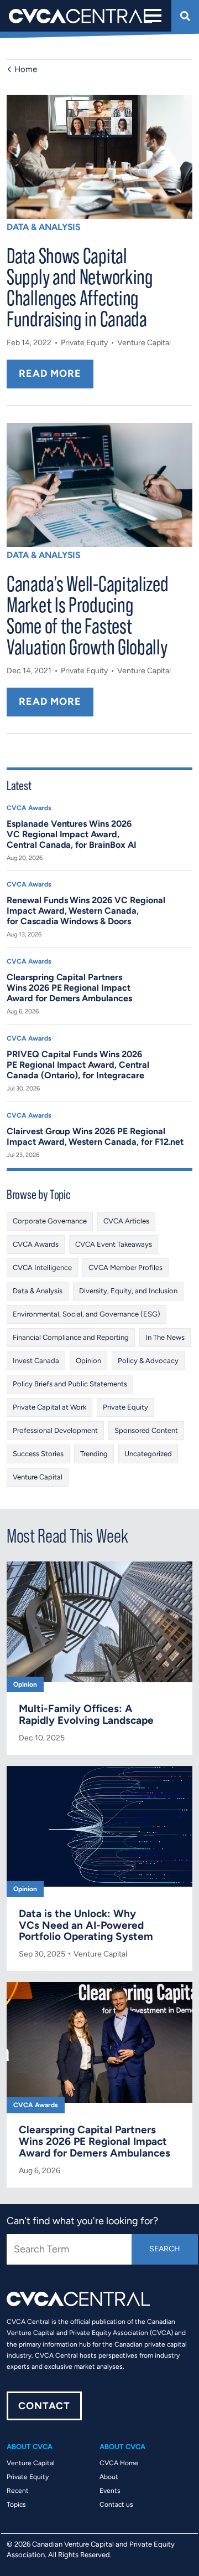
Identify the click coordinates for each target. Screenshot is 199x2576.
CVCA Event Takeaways (114, 1244)
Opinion (88, 1361)
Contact (44, 2406)
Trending (94, 1454)
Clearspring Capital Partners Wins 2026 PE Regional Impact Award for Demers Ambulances (69, 988)
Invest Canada (36, 1361)
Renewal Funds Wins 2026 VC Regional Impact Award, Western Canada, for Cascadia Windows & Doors (86, 911)
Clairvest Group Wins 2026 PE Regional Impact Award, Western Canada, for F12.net (95, 1136)
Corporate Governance (50, 1221)
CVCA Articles (126, 1221)
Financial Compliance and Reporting (71, 1337)
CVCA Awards (29, 808)
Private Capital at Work (49, 1407)
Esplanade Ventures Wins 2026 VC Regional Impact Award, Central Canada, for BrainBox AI (72, 834)
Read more (50, 373)
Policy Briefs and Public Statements (70, 1384)
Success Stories (38, 1454)
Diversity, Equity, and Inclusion (128, 1291)
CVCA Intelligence (42, 1267)
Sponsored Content (146, 1430)
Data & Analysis (44, 227)
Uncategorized (148, 1454)
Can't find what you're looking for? (82, 2221)
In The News (165, 1337)
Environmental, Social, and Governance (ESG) (87, 1314)
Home (26, 69)
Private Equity (84, 343)
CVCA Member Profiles (125, 1267)
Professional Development (55, 1430)
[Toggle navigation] (152, 16)
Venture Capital (144, 343)
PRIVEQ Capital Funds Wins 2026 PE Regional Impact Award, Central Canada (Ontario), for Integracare (78, 1065)
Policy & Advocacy (148, 1361)
